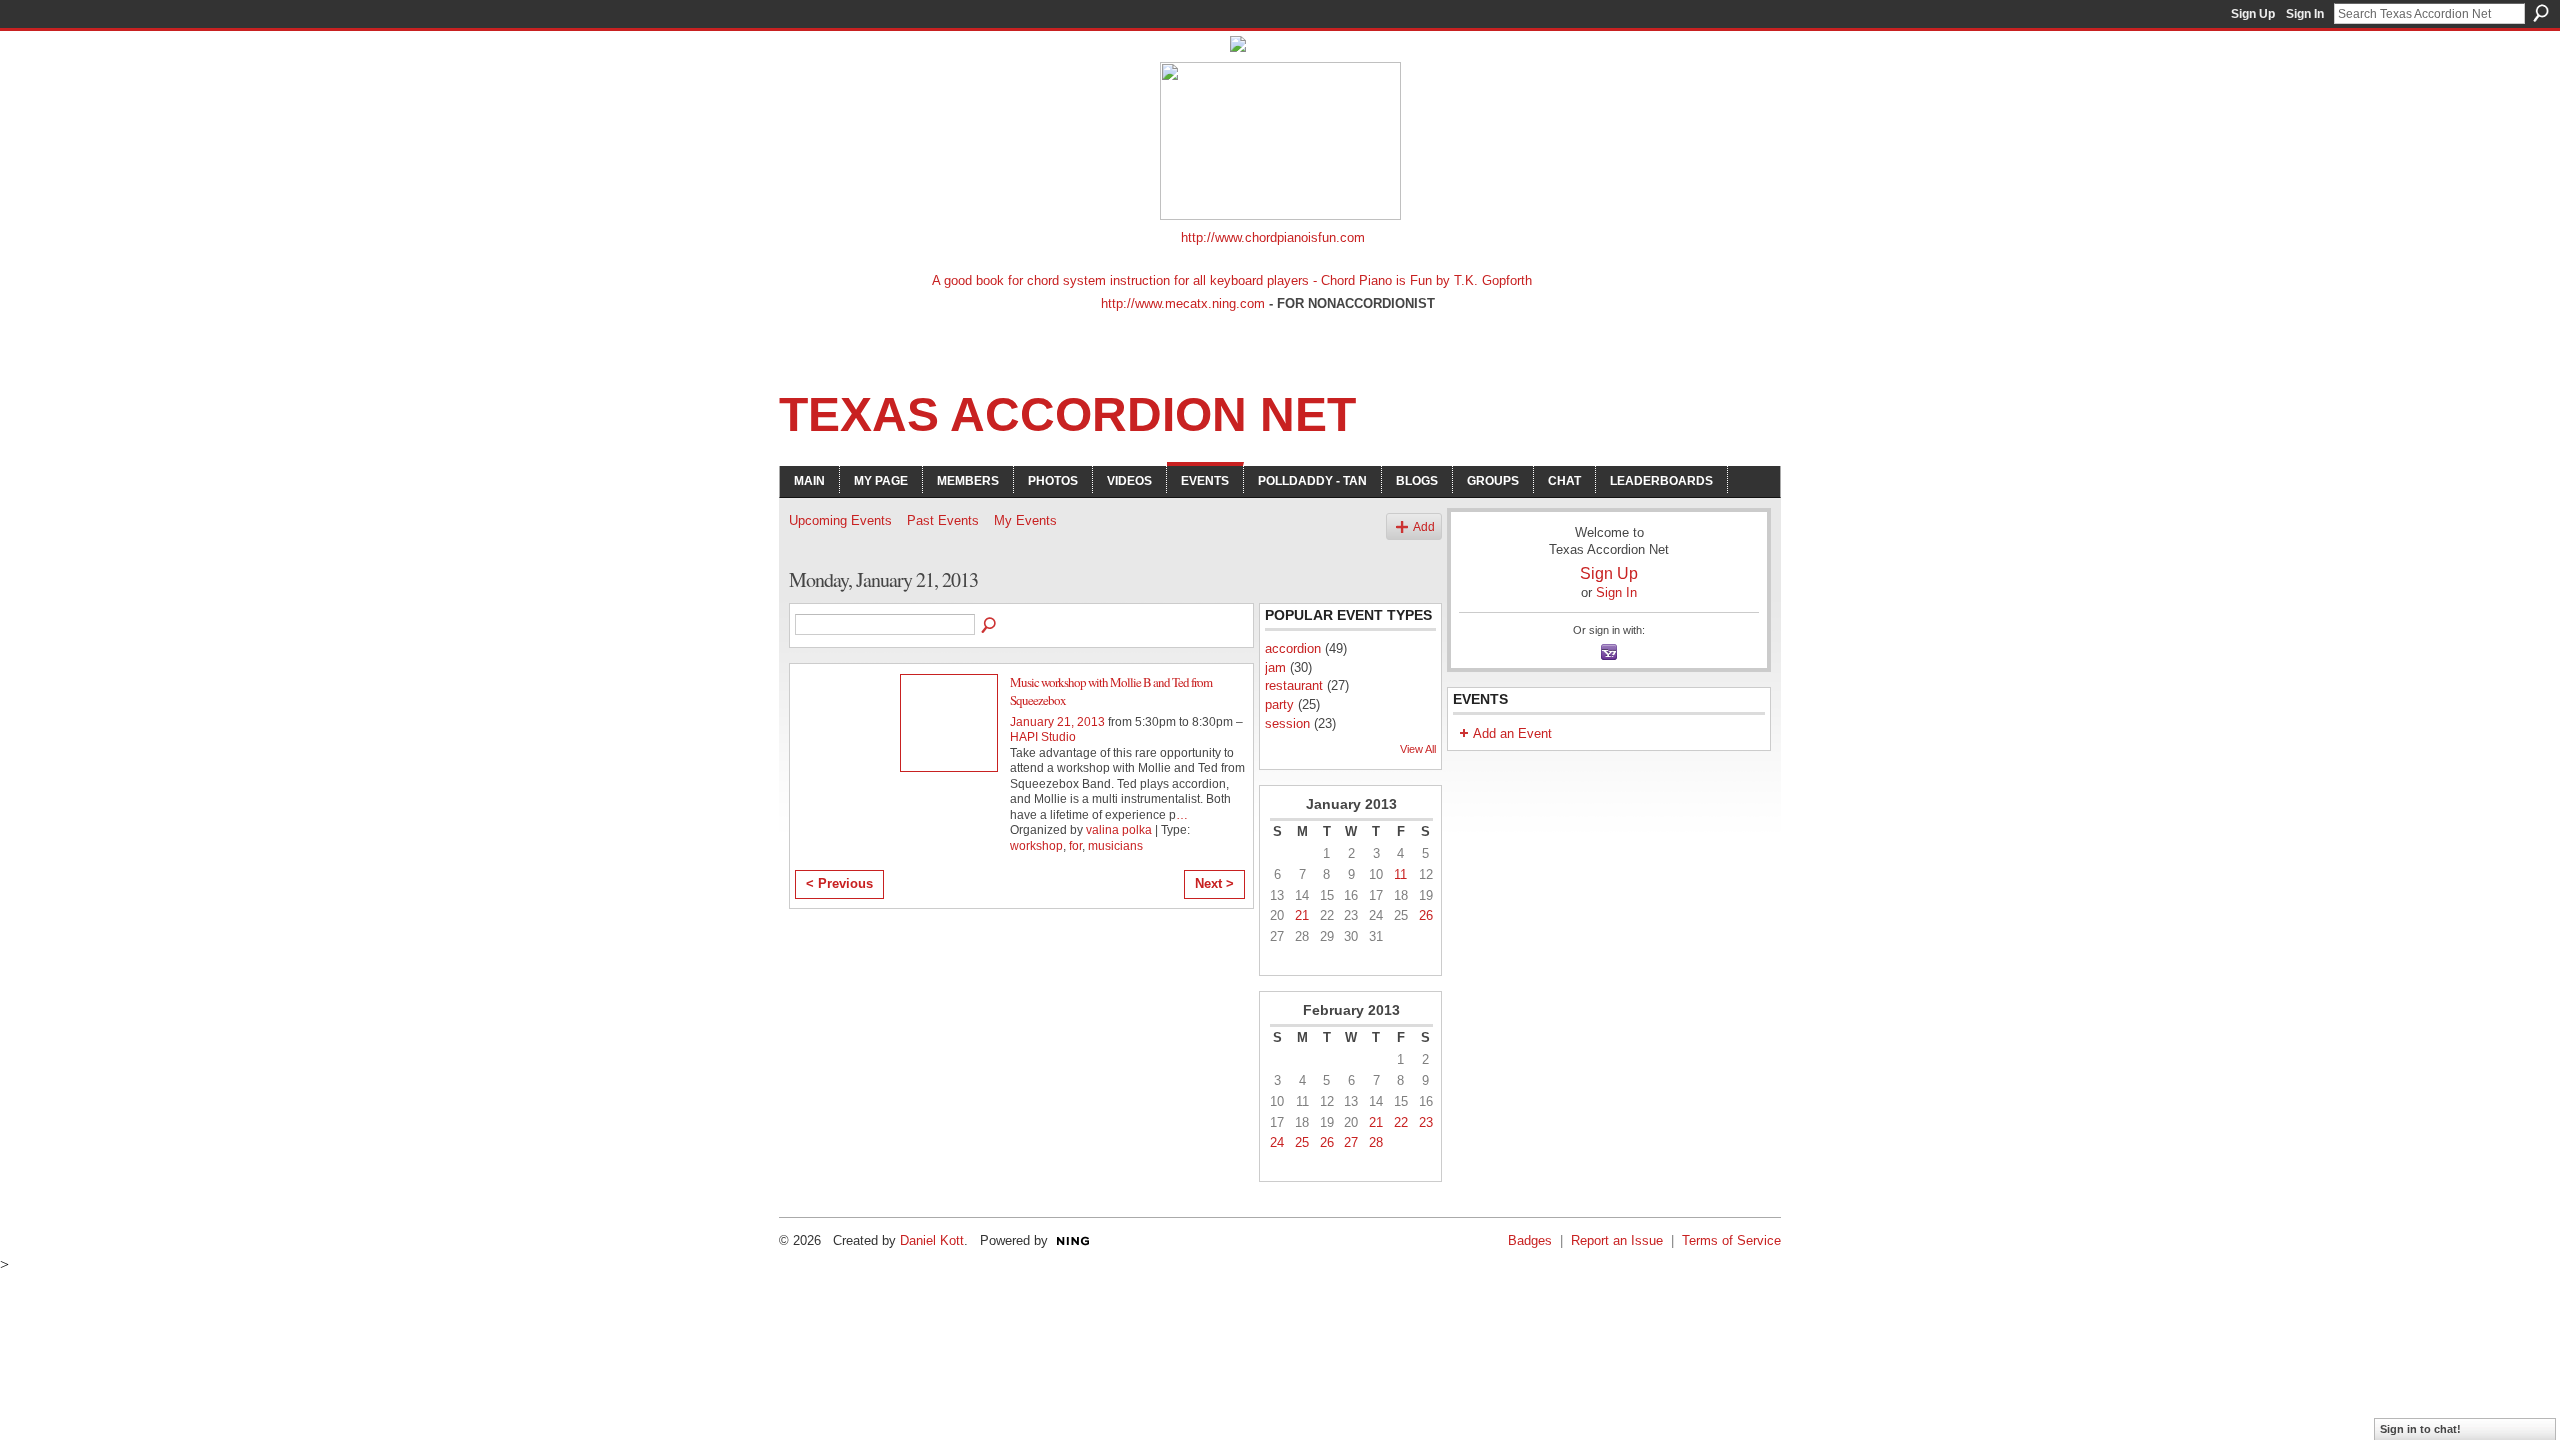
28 (1376, 1142)
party (1279, 704)
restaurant (1294, 685)
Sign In (2305, 14)
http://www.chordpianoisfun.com (1273, 237)
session (1287, 723)
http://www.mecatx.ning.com (1183, 303)
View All (1418, 749)
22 (1401, 1122)
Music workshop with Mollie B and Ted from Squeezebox (1111, 691)
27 (1351, 1142)
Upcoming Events (840, 520)
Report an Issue (1617, 1240)
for (1075, 846)
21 (1302, 915)
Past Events (943, 520)
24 (1277, 1142)
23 (1426, 1122)
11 (1400, 874)
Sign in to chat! (2420, 1429)
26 (1426, 915)
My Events (1025, 520)
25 (1302, 1142)
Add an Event (1512, 733)
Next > (1214, 883)
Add (1424, 526)
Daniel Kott (932, 1240)
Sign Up (2253, 14)
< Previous (839, 883)
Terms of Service (1731, 1240)
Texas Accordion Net (1067, 414)
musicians (1115, 846)
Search (2541, 13)
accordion (1293, 648)
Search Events (990, 626)
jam (1275, 667)
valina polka (1119, 830)
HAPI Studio (1043, 737)
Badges (1530, 1240)
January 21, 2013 (1057, 722)
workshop (1036, 846)
